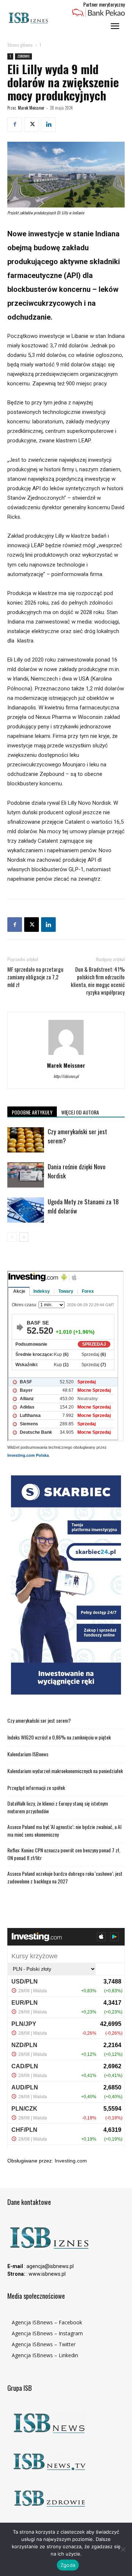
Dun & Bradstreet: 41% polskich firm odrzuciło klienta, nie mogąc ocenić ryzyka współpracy (98, 981)
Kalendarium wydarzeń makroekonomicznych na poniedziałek (65, 1771)
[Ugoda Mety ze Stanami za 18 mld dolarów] (26, 1210)
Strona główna (20, 45)
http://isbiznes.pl (66, 1076)
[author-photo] (66, 1055)
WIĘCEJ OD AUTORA (80, 1112)
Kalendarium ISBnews (28, 1754)
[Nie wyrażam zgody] (123, 2549)
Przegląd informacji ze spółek (36, 1788)
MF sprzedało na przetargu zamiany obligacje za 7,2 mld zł (35, 977)
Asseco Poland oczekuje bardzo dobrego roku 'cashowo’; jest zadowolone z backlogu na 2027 (65, 1877)
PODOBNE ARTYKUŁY (32, 1112)
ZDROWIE (23, 56)
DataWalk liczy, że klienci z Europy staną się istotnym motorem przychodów (58, 1807)
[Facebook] (15, 125)
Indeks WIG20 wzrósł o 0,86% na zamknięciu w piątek (59, 1737)
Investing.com (71, 2161)
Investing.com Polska (28, 1455)
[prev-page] (12, 1237)
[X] (32, 125)
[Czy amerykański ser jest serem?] (26, 1140)
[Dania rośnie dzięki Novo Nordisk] (26, 1175)
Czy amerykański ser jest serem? (39, 1720)
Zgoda (68, 2565)
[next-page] (24, 1237)
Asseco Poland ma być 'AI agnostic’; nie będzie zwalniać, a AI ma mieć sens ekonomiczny (64, 1830)
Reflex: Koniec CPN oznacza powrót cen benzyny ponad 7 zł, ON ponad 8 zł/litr (64, 1854)
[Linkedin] (48, 125)
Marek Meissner (31, 108)
